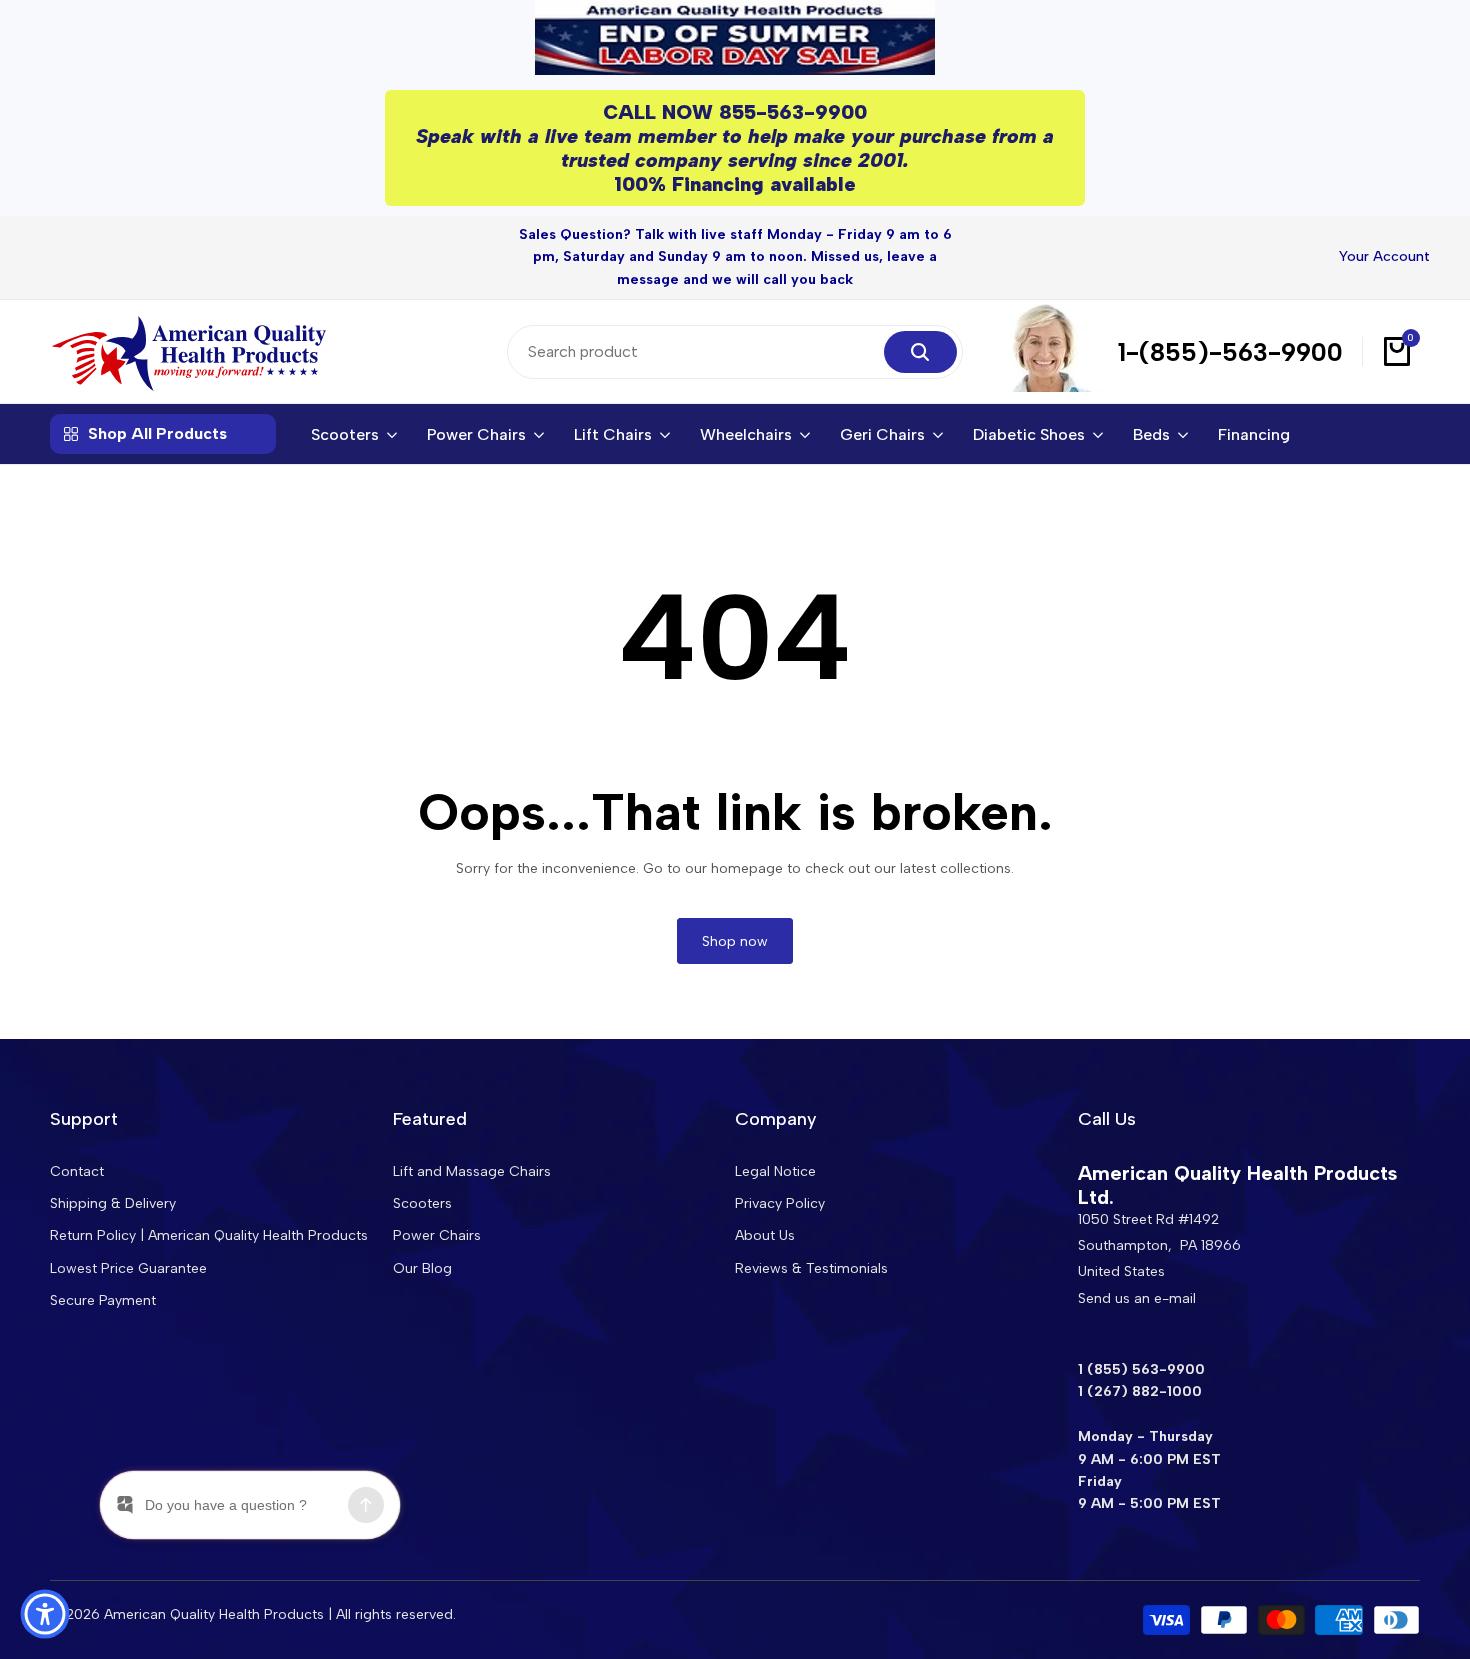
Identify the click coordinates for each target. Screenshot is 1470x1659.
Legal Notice (775, 1171)
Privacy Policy (780, 1203)
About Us (765, 1235)
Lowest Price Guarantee (128, 1268)
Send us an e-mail (1137, 1298)
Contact (77, 1171)
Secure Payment (103, 1300)
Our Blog (422, 1268)
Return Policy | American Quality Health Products (209, 1235)
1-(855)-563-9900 (1230, 352)
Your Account (1384, 256)
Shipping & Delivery (113, 1203)
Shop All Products (157, 433)
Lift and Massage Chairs (472, 1171)
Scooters (422, 1203)
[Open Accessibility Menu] (45, 1614)
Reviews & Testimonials (811, 1268)
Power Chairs (437, 1235)
